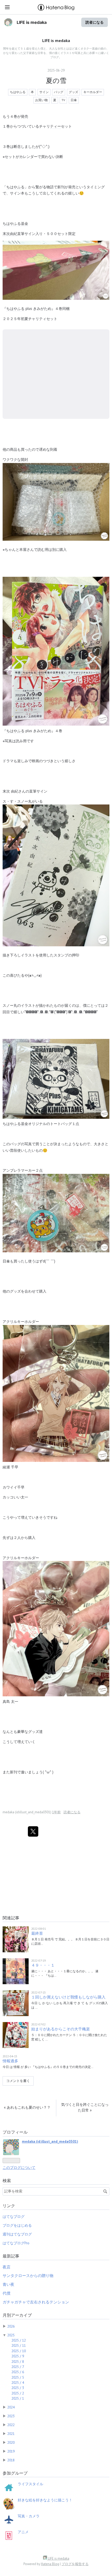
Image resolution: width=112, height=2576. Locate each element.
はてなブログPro (16, 2243)
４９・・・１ (43, 1965)
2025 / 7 (18, 2367)
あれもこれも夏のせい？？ (27, 2107)
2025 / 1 (18, 2398)
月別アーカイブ (17, 2315)
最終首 (37, 1933)
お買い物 (41, 100)
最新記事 (11, 2256)
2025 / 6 (18, 2372)
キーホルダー (93, 92)
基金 (24, 223)
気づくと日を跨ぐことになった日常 (85, 2107)
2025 (11, 2335)
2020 (11, 2442)
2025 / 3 (18, 2388)
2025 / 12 (19, 2340)
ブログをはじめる (17, 2225)
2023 (11, 2416)
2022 (11, 2425)
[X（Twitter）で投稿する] (33, 1831)
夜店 (7, 2267)
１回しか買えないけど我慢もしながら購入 (68, 1997)
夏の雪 (56, 81)
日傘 (74, 100)
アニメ (23, 2532)
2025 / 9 (18, 2356)
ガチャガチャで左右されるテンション (36, 2302)
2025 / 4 (18, 2383)
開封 (24, 459)
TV (63, 100)
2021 (11, 2434)
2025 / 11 (19, 2345)
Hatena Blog (50, 2564)
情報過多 (10, 2061)
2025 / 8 (18, 2362)
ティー (55, 126)
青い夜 (8, 2284)
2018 (11, 2460)
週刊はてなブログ (17, 2234)
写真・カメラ (29, 2516)
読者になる (95, 22)
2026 (11, 2326)
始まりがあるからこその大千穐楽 (61, 2029)
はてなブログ (14, 2217)
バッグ (59, 92)
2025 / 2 (18, 2393)
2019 (11, 2451)
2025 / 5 (18, 2377)
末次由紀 (10, 234)
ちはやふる (18, 92)
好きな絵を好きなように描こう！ (45, 2500)
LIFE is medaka (32, 22)
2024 (11, 2407)
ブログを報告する (75, 2564)
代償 (7, 2293)
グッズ (73, 92)
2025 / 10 (19, 2351)
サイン (44, 92)
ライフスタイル (30, 2484)
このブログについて (19, 2168)
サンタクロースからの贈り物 (28, 2276)
